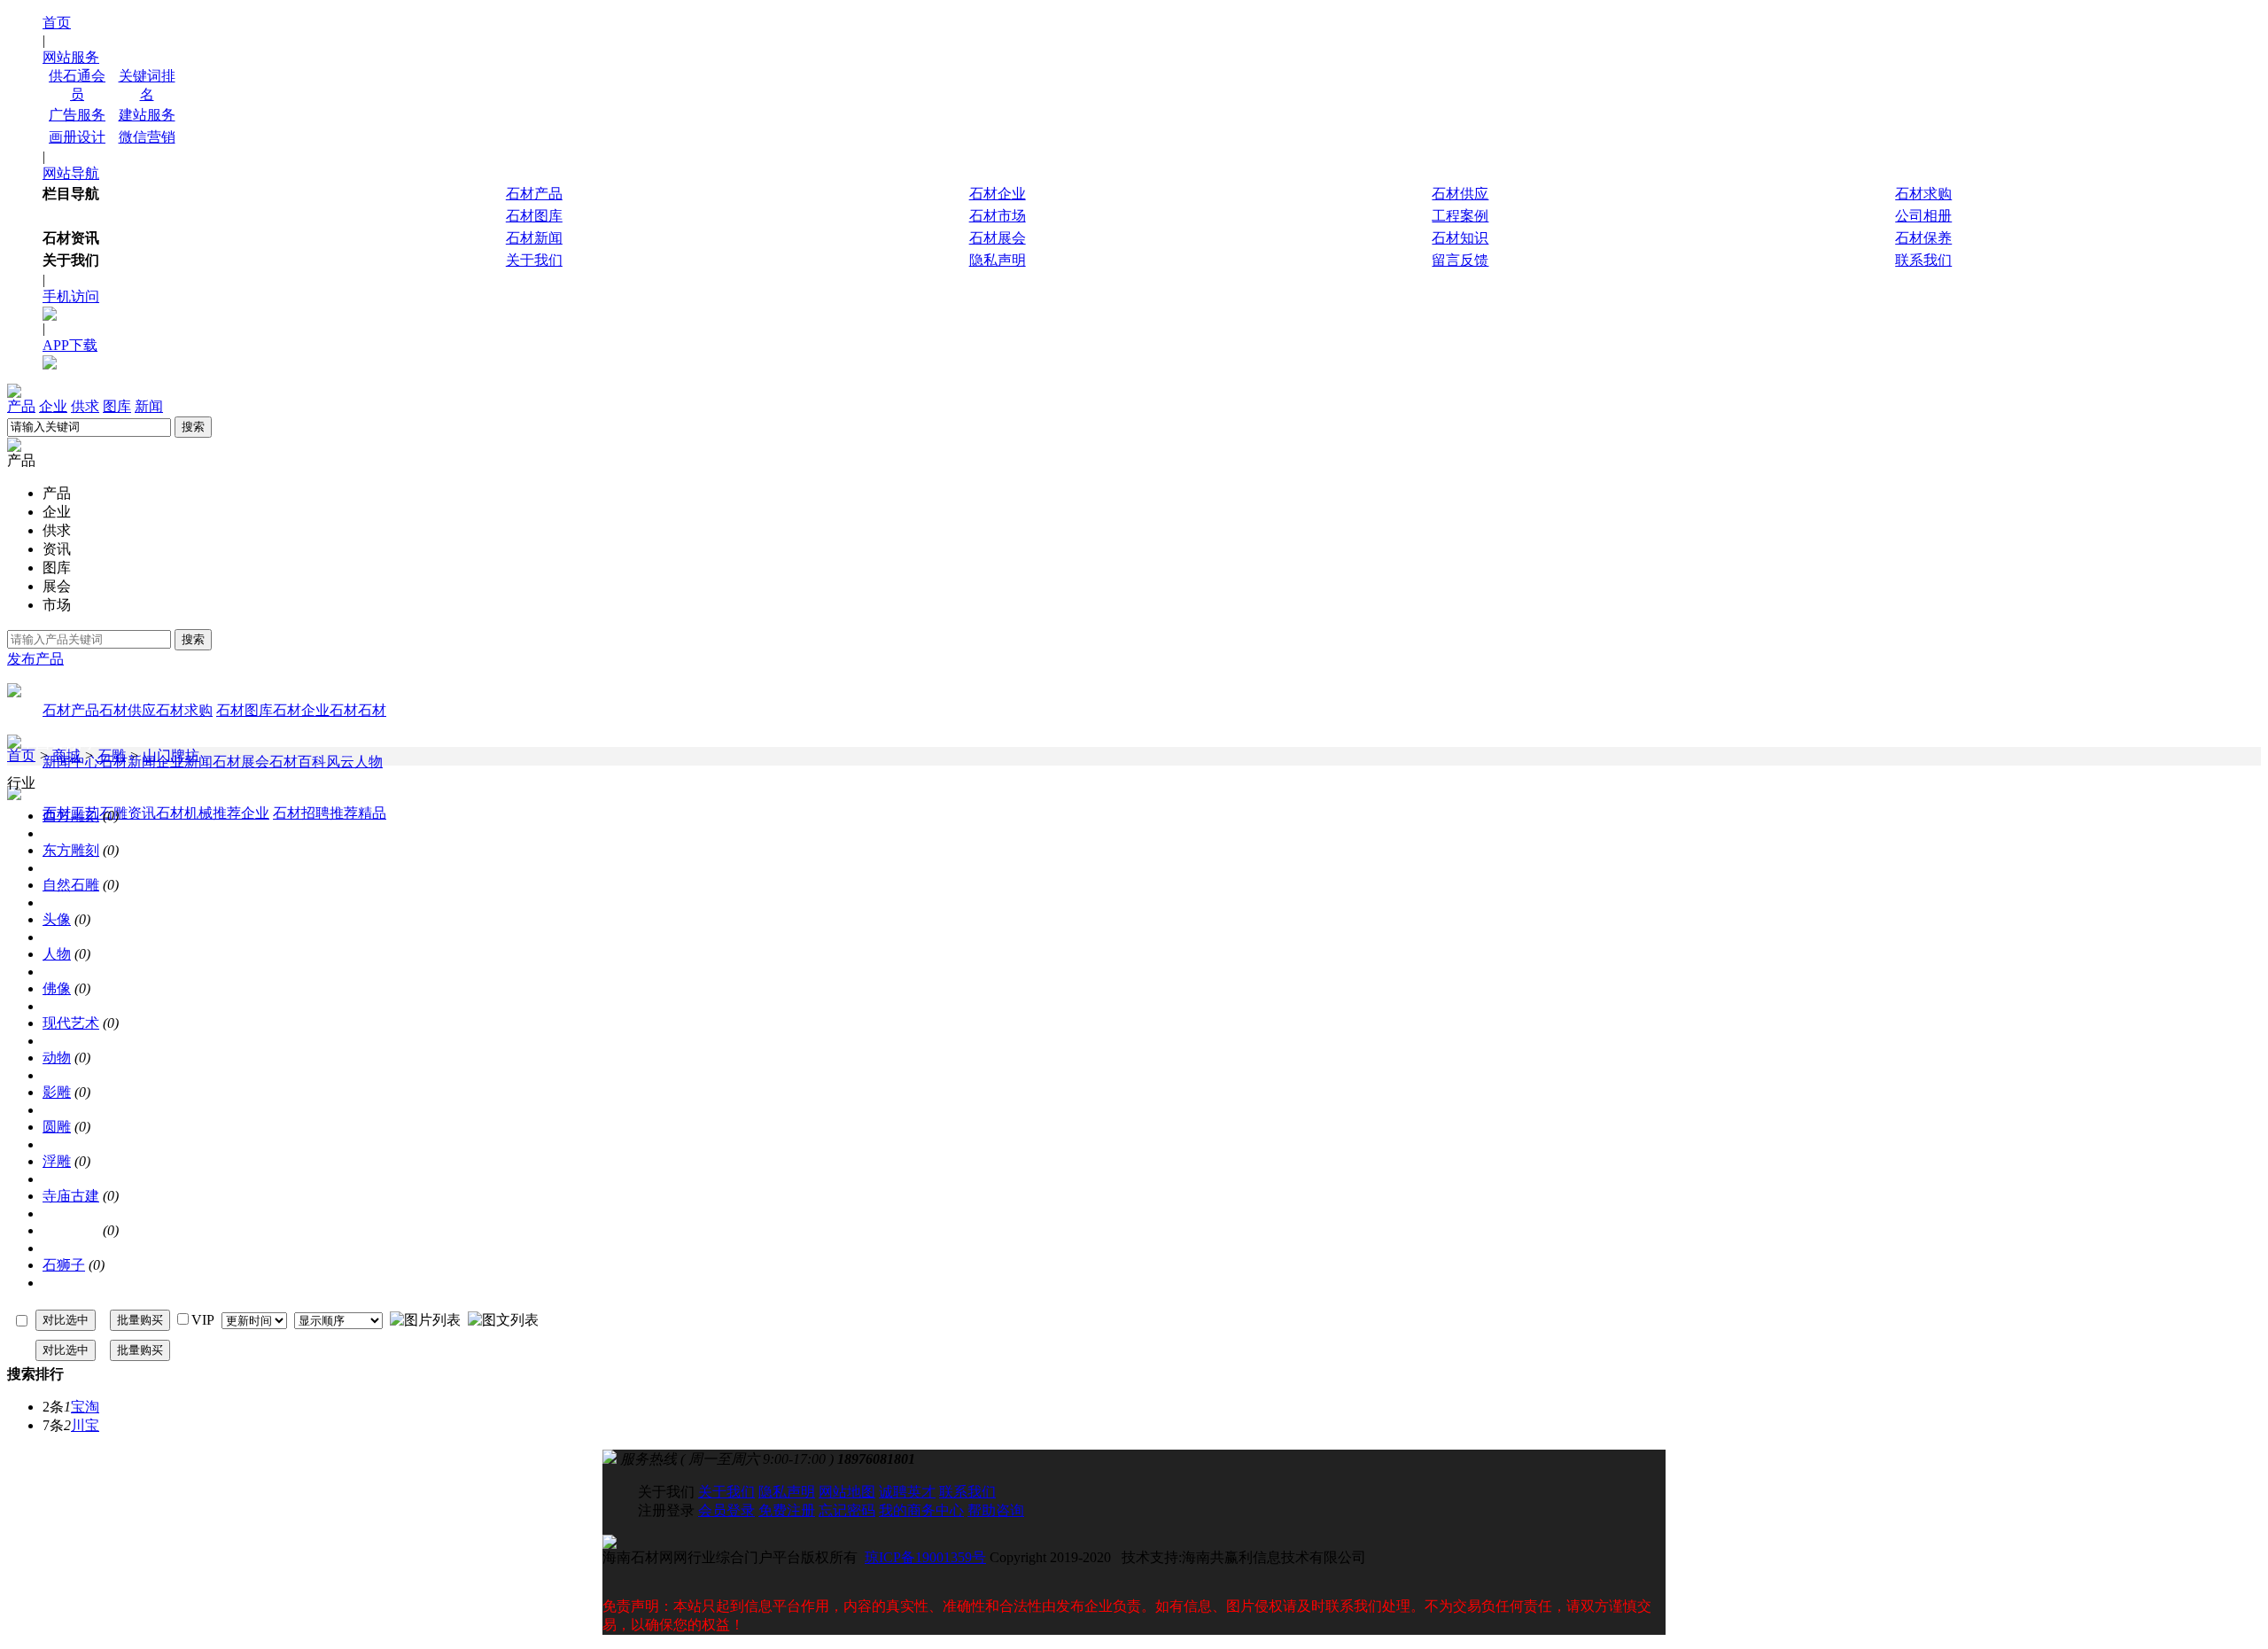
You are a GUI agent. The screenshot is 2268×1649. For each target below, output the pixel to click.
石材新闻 (534, 238)
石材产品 (534, 194)
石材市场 (998, 216)
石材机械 (184, 813)
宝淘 (85, 1407)
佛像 (57, 988)
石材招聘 (301, 813)
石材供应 (1460, 194)
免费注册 (787, 1510)
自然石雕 (71, 885)
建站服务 (147, 115)
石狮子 (64, 1265)
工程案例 (1460, 216)
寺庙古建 (71, 1196)
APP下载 (70, 345)
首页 (57, 23)
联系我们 (1923, 260)
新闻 (149, 406)
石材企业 (998, 194)
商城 (66, 755)
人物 (57, 954)
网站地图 (847, 1492)
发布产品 (35, 659)
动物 (57, 1058)
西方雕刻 (71, 816)
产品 (21, 406)
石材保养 (1923, 238)
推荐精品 (358, 813)
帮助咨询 (996, 1510)
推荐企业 (241, 813)
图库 (117, 406)
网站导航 (71, 173)
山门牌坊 (171, 755)
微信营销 (147, 137)
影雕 (57, 1092)
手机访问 (71, 296)
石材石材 (358, 710)
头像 (57, 919)
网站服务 (71, 57)
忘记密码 (847, 1510)
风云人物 (354, 762)
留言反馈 (1460, 260)
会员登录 (726, 1510)
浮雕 (57, 1161)
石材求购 (1923, 194)
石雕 (112, 755)
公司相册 (1923, 216)
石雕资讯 (128, 813)
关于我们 (534, 260)
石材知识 (1460, 238)
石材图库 (534, 216)
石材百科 (298, 762)
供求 (85, 406)
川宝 (85, 1425)
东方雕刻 (71, 850)
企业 (53, 406)
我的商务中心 (921, 1510)
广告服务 (77, 115)
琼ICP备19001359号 (925, 1557)
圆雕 (57, 1127)
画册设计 (77, 137)
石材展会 (998, 238)
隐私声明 (998, 260)
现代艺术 (71, 1023)
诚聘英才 (907, 1492)
